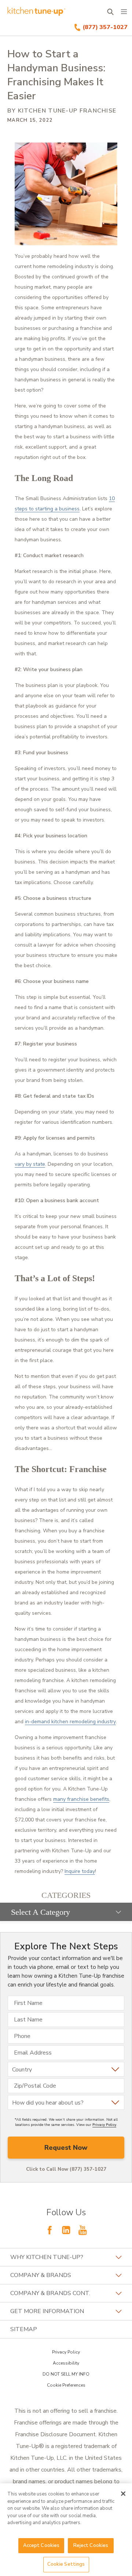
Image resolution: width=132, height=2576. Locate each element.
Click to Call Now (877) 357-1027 (66, 2169)
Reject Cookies (91, 2545)
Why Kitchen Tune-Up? (47, 2257)
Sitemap (24, 2329)
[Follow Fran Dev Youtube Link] (82, 2230)
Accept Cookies (41, 2545)
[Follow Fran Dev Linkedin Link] (66, 2230)
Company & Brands (41, 2275)
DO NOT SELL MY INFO (66, 2374)
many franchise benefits (81, 1799)
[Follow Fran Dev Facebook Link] (49, 2230)
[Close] (123, 2494)
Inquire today (80, 1871)
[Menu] (124, 12)
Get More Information (47, 2311)
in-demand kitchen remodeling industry (70, 1722)
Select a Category (41, 1912)
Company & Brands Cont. (50, 2293)
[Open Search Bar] (110, 12)
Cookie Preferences (66, 2385)
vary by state (30, 1164)
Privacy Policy (104, 2125)
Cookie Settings (66, 2564)
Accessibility (66, 2363)
